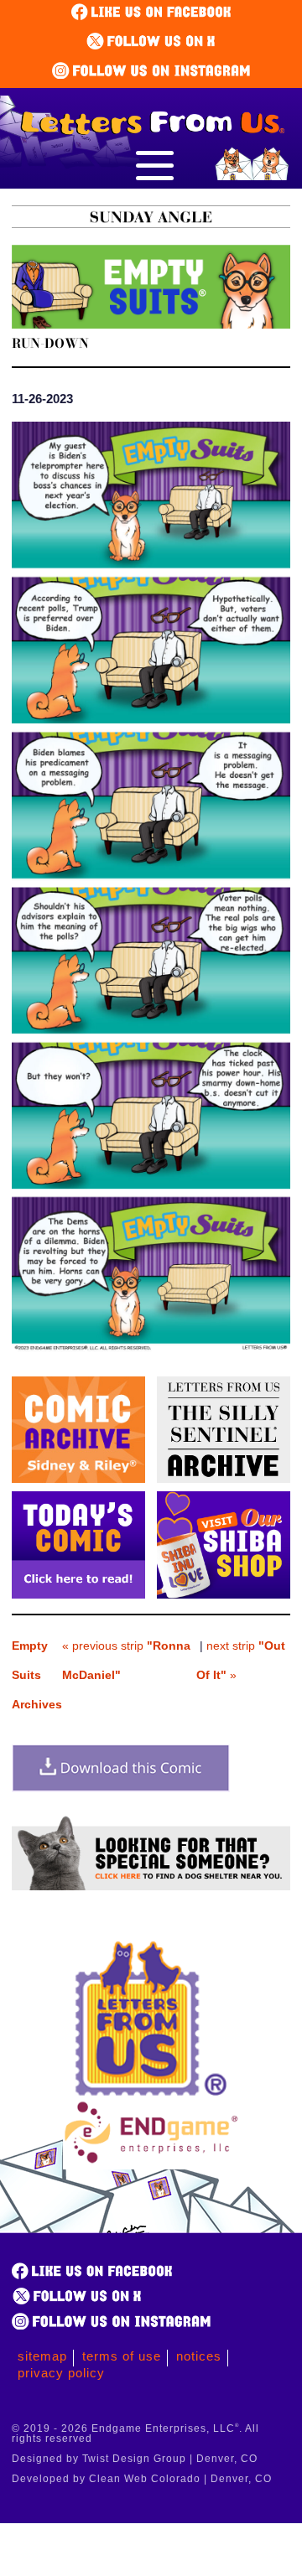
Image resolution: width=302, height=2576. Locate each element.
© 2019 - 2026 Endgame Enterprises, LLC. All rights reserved (135, 2433)
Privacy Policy (61, 2373)
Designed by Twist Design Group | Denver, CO (135, 2459)
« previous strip (126, 1660)
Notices (199, 2356)
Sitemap (42, 2356)
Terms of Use (122, 2356)
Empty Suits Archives (37, 1675)
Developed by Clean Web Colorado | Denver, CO (142, 2479)
